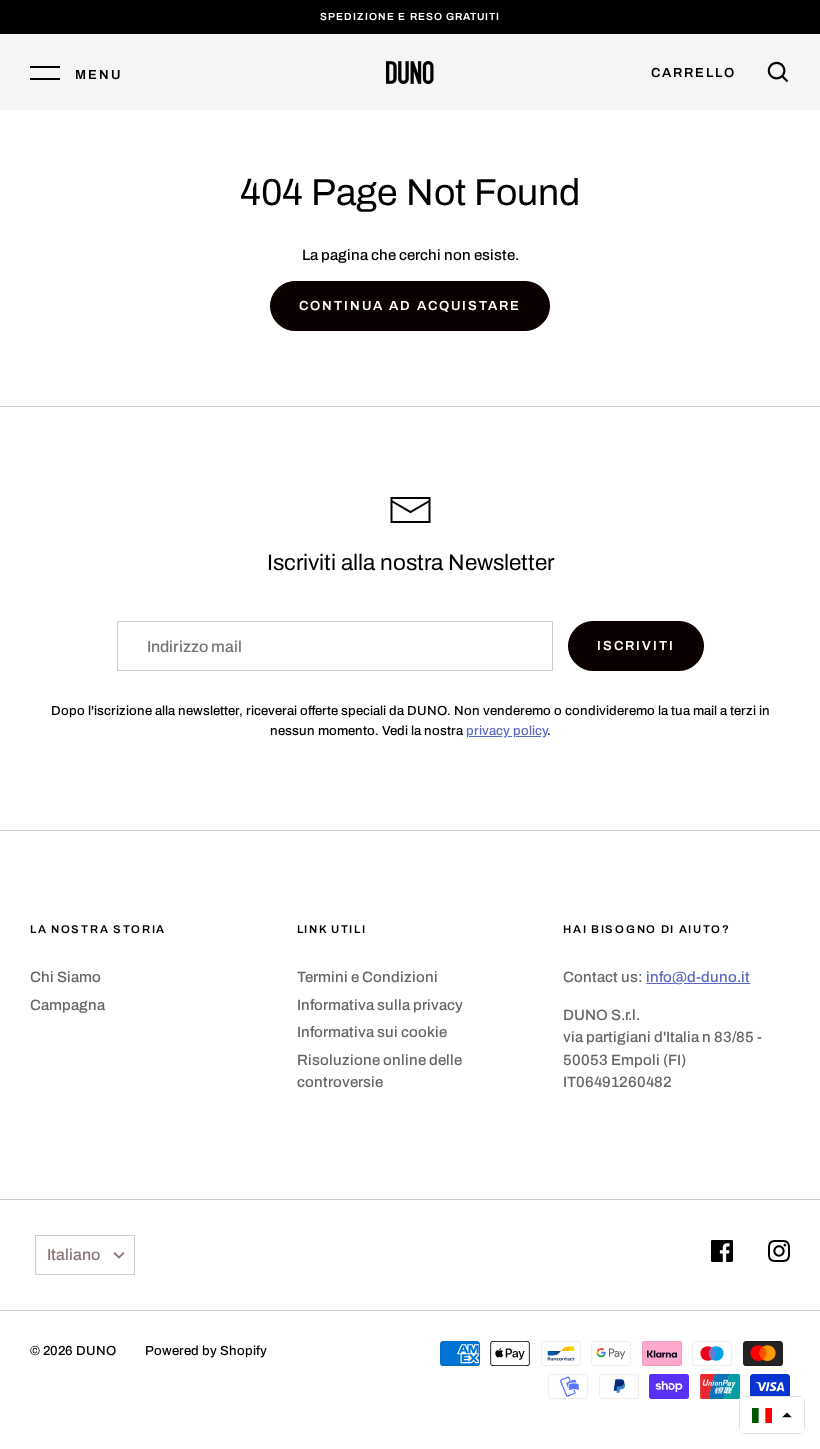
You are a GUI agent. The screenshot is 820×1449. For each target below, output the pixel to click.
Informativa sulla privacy (380, 1005)
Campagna (67, 1005)
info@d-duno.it (698, 977)
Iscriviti (636, 645)
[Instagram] (779, 1254)
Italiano (73, 1254)
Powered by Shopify (206, 1350)
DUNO (96, 1350)
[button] (772, 1415)
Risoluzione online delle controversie (379, 1071)
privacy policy (506, 730)
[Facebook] (722, 1254)
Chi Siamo (65, 977)
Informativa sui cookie (372, 1032)
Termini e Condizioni (367, 977)
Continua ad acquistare (409, 305)
